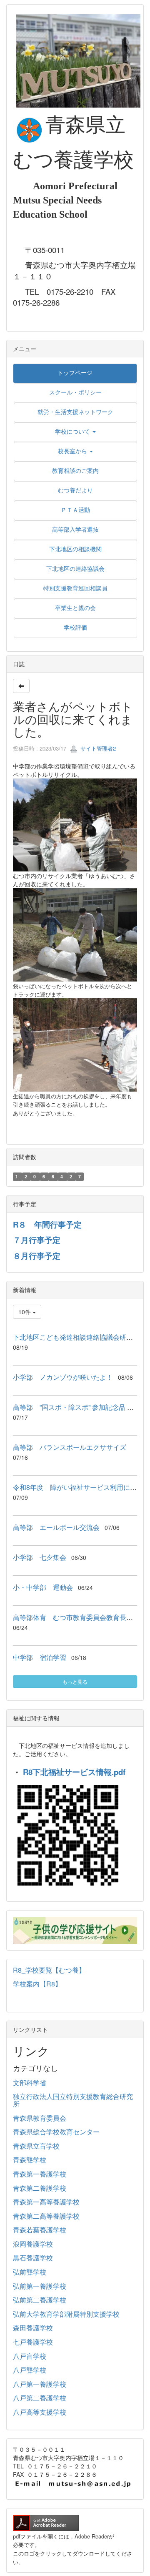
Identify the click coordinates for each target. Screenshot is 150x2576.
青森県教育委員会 (40, 2118)
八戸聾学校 (30, 2370)
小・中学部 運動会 (43, 1587)
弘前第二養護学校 (40, 2300)
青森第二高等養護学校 (46, 2216)
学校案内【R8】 (37, 1984)
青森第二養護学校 (40, 2188)
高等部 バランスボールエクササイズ (70, 1447)
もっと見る (75, 1681)
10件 (25, 1312)
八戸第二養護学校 (40, 2398)
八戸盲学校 (30, 2356)
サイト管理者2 (97, 748)
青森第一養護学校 (40, 2174)
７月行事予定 (37, 1240)
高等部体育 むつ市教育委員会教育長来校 (76, 1617)
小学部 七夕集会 (40, 1557)
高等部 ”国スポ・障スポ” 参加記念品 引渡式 (80, 1407)
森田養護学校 (33, 2328)
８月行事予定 (37, 1256)
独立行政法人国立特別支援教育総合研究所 (73, 2100)
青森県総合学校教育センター (56, 2132)
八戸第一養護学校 (40, 2384)
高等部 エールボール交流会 (56, 1527)
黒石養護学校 (33, 2258)
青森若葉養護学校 (40, 2230)
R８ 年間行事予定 (47, 1224)
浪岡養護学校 (33, 2244)
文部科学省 (30, 2083)
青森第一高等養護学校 (46, 2202)
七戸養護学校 (33, 2342)
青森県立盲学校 (36, 2146)
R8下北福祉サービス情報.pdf (74, 1772)
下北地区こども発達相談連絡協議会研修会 (76, 1337)
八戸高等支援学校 (40, 2412)
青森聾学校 (30, 2160)
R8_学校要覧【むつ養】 (49, 1970)
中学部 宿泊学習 (40, 1657)
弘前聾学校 (30, 2272)
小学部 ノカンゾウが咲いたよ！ (63, 1377)
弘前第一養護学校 (40, 2286)
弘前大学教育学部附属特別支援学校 (66, 2314)
